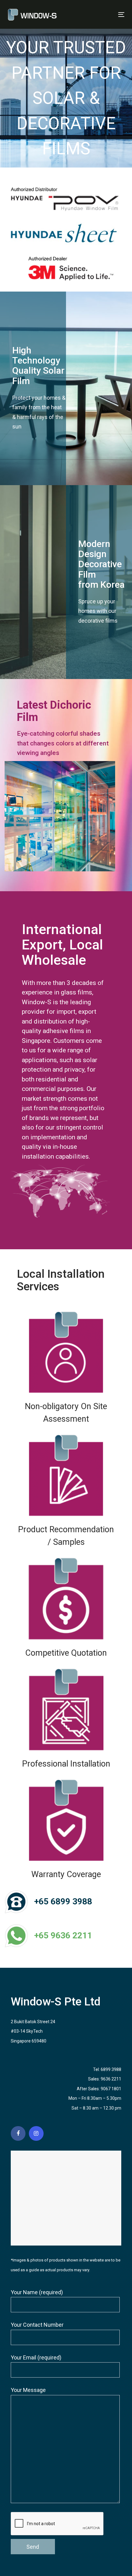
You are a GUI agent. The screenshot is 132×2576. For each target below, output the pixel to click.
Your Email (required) (36, 2357)
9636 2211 (111, 2079)
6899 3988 (111, 2069)
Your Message (28, 2390)
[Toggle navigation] (105, 15)
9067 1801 (111, 2089)
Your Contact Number (37, 2325)
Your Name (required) (37, 2292)
